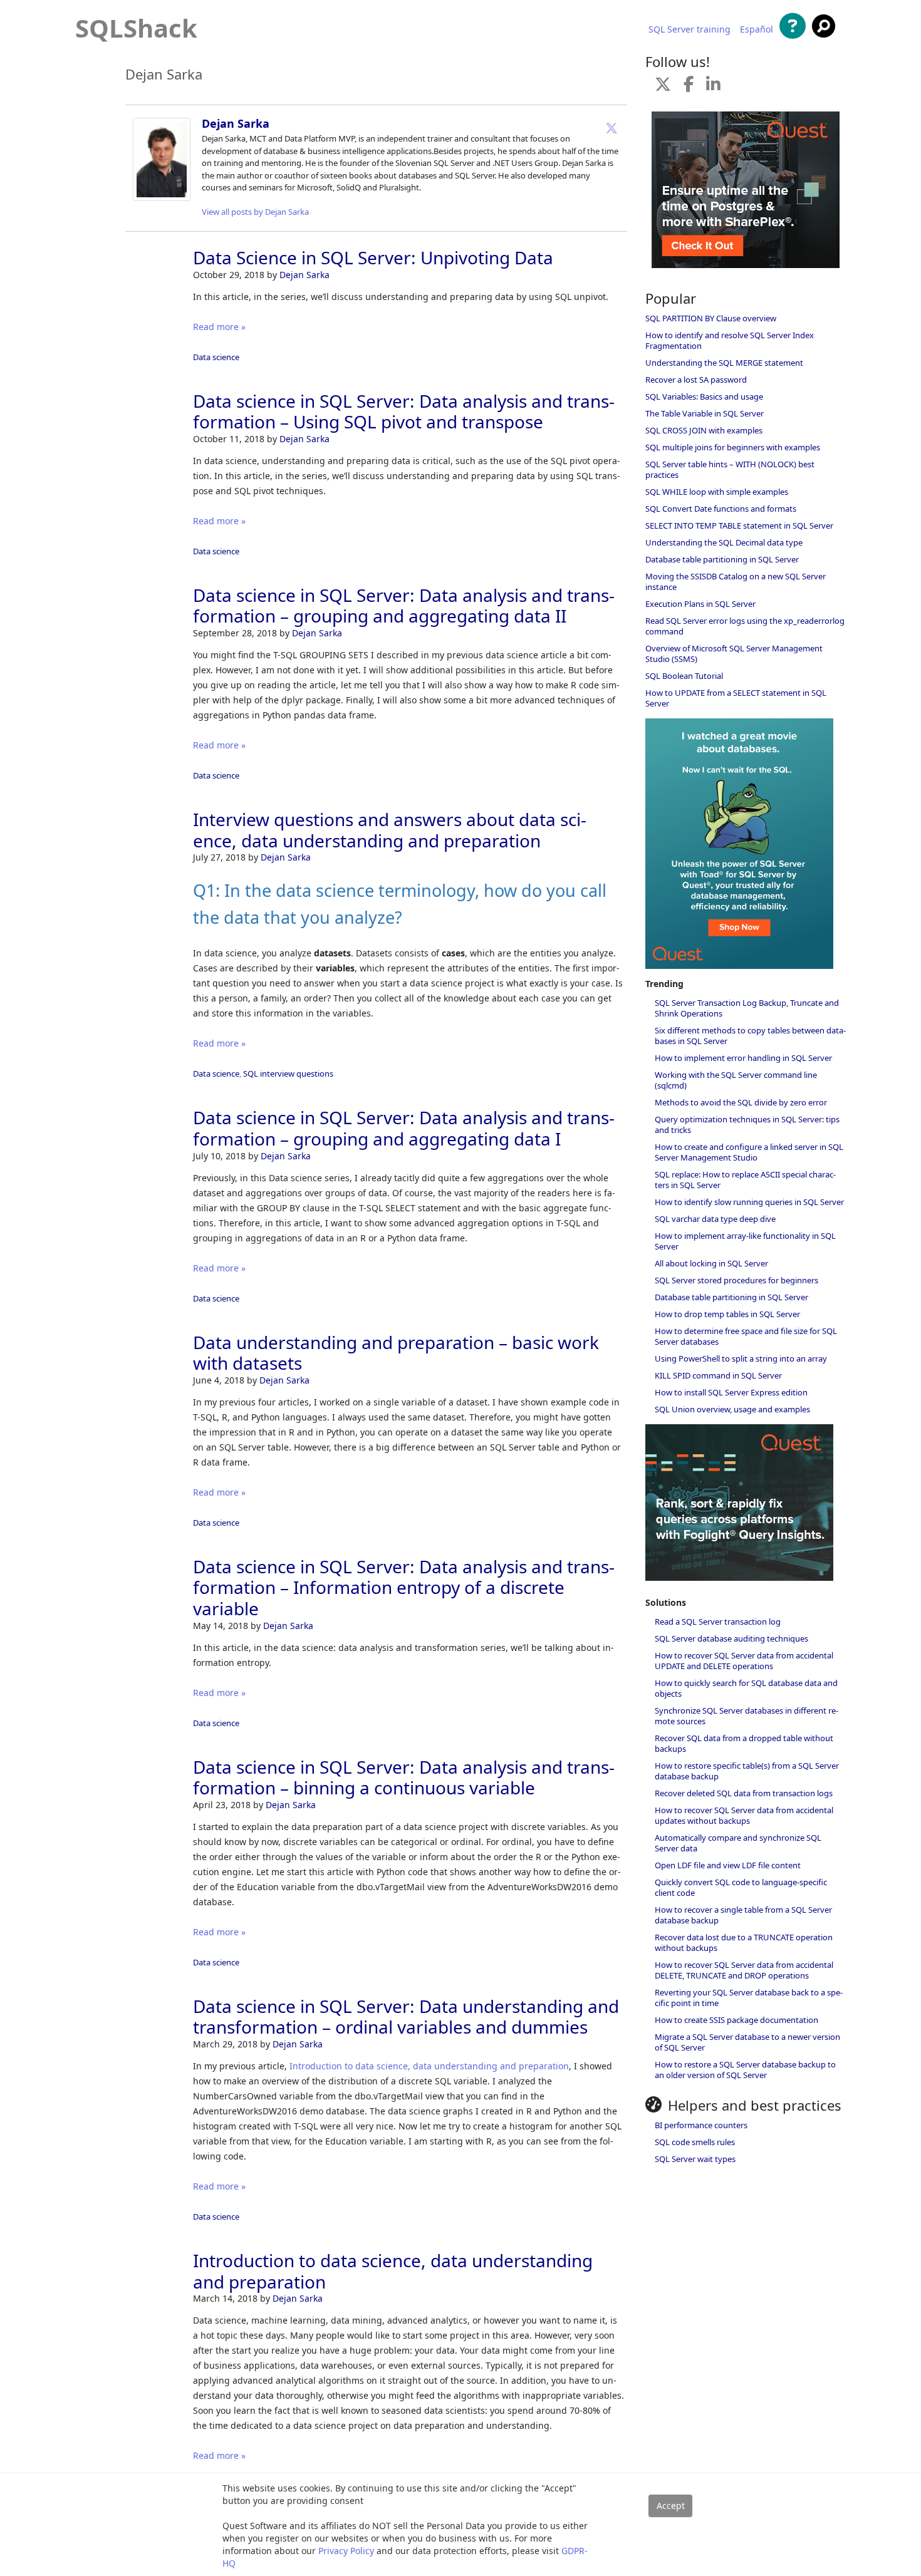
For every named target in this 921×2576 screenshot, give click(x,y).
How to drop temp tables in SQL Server (727, 1314)
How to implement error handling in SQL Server (743, 1058)
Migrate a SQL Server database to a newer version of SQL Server (747, 2042)
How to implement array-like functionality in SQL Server (745, 1241)
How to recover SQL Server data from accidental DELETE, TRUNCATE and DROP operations (744, 1970)
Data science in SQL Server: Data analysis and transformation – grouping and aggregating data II (404, 606)
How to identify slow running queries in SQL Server (749, 1202)
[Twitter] (611, 128)
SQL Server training (689, 29)
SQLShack (136, 28)
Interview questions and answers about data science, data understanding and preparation (390, 830)
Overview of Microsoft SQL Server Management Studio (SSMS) (734, 654)
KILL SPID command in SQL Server (718, 1375)
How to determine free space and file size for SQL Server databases (746, 1336)
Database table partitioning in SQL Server (722, 559)
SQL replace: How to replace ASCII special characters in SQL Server (745, 1180)
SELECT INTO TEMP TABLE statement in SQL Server (739, 525)
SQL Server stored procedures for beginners (736, 1280)
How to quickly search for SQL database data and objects (746, 1688)
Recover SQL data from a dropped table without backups (744, 1743)
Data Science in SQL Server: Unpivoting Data (373, 257)
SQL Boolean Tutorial (684, 676)
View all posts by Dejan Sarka (255, 212)
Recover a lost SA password (696, 380)
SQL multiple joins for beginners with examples (733, 447)
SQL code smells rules (695, 2142)
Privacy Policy (346, 2551)
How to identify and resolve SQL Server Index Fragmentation (730, 340)
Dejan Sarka (236, 123)
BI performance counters (701, 2125)
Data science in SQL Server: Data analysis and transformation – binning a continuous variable (404, 1777)
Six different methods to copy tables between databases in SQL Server (750, 1036)
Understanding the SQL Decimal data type (724, 542)
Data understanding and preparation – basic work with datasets (396, 1353)
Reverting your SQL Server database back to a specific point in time (749, 1998)
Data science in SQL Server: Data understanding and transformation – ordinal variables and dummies (406, 2017)
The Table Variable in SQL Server (705, 413)
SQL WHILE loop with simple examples (717, 492)
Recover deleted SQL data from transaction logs (744, 1793)
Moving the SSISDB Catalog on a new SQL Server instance (736, 582)
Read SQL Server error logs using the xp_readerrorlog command (745, 626)
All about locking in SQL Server (711, 1263)
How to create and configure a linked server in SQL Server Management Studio (749, 1152)
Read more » (219, 327)
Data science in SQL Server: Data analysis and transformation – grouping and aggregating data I (404, 1128)
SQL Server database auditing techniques (731, 1638)
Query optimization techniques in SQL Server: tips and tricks (747, 1125)
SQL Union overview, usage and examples (732, 1409)
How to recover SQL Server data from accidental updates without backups (744, 1815)
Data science (216, 357)
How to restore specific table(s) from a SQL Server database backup (747, 1771)
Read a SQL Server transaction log (718, 1622)
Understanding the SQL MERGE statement (724, 363)
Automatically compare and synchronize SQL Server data (738, 1843)
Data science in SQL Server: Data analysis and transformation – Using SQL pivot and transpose (404, 411)
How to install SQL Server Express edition (731, 1392)
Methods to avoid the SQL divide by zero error (741, 1102)
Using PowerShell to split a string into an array (741, 1358)
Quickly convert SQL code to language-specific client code (741, 1887)
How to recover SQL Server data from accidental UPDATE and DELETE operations (744, 1661)
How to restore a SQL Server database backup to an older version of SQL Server (745, 2070)
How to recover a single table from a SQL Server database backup (743, 1915)
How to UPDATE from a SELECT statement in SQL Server (736, 698)
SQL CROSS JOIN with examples (704, 430)
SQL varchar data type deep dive (715, 1219)
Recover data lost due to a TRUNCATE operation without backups (744, 1942)
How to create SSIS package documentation (736, 2020)
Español (757, 29)
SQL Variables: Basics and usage (704, 396)
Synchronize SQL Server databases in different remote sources (747, 1716)
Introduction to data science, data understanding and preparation (429, 2066)
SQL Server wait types (695, 2159)
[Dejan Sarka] (162, 198)
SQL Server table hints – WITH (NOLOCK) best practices (730, 469)
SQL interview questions (288, 1073)
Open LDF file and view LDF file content (728, 1865)
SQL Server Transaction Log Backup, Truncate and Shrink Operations (747, 1008)
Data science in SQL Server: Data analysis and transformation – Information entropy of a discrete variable (404, 1587)
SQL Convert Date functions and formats (721, 509)
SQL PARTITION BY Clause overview (711, 318)
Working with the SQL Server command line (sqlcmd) (736, 1080)
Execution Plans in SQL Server (700, 604)
